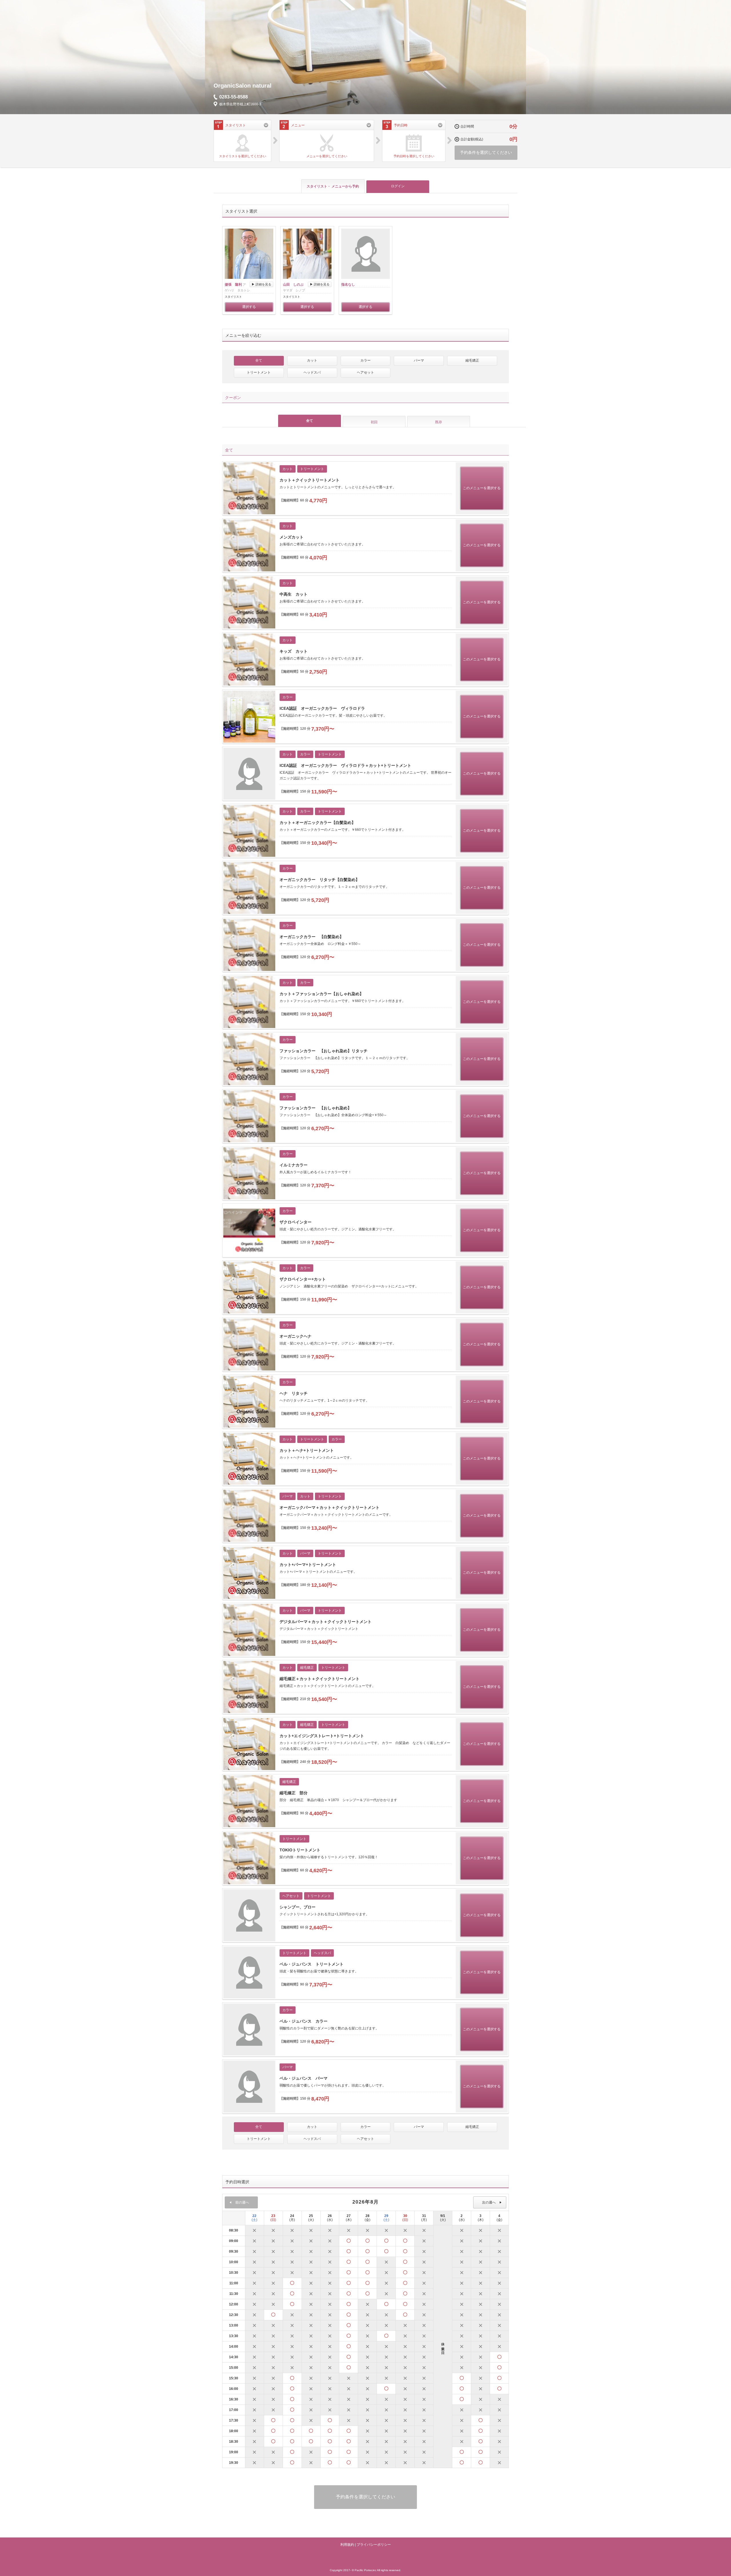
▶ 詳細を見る (261, 284)
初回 (374, 422)
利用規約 (347, 2545)
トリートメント (259, 372)
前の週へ (242, 2202)
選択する (249, 307)
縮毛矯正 (472, 360)
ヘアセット (365, 372)
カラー (365, 360)
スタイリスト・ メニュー (333, 186)
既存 (439, 422)
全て (259, 360)
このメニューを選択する (482, 488)
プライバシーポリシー (374, 2545)
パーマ (419, 360)
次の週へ (489, 2202)
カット (312, 360)
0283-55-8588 (234, 97)
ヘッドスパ (312, 372)
